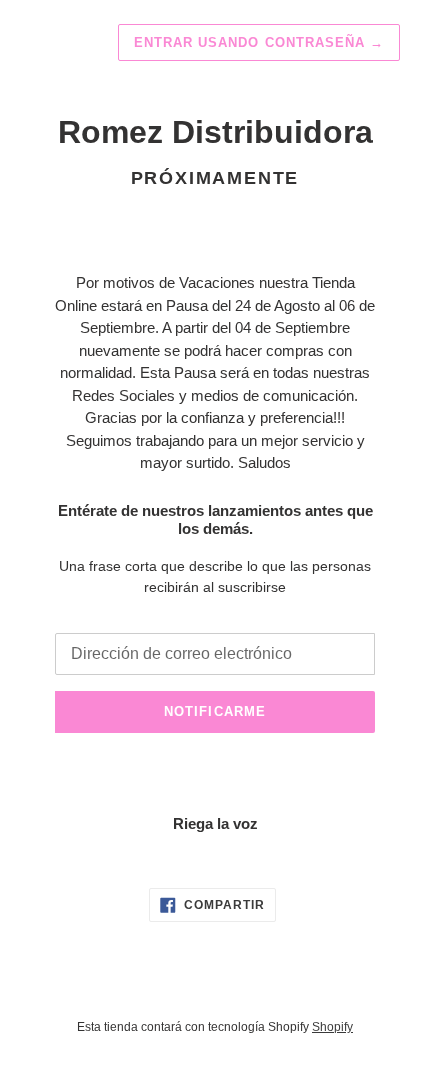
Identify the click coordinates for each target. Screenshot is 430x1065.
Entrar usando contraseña (259, 42)
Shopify (332, 1027)
